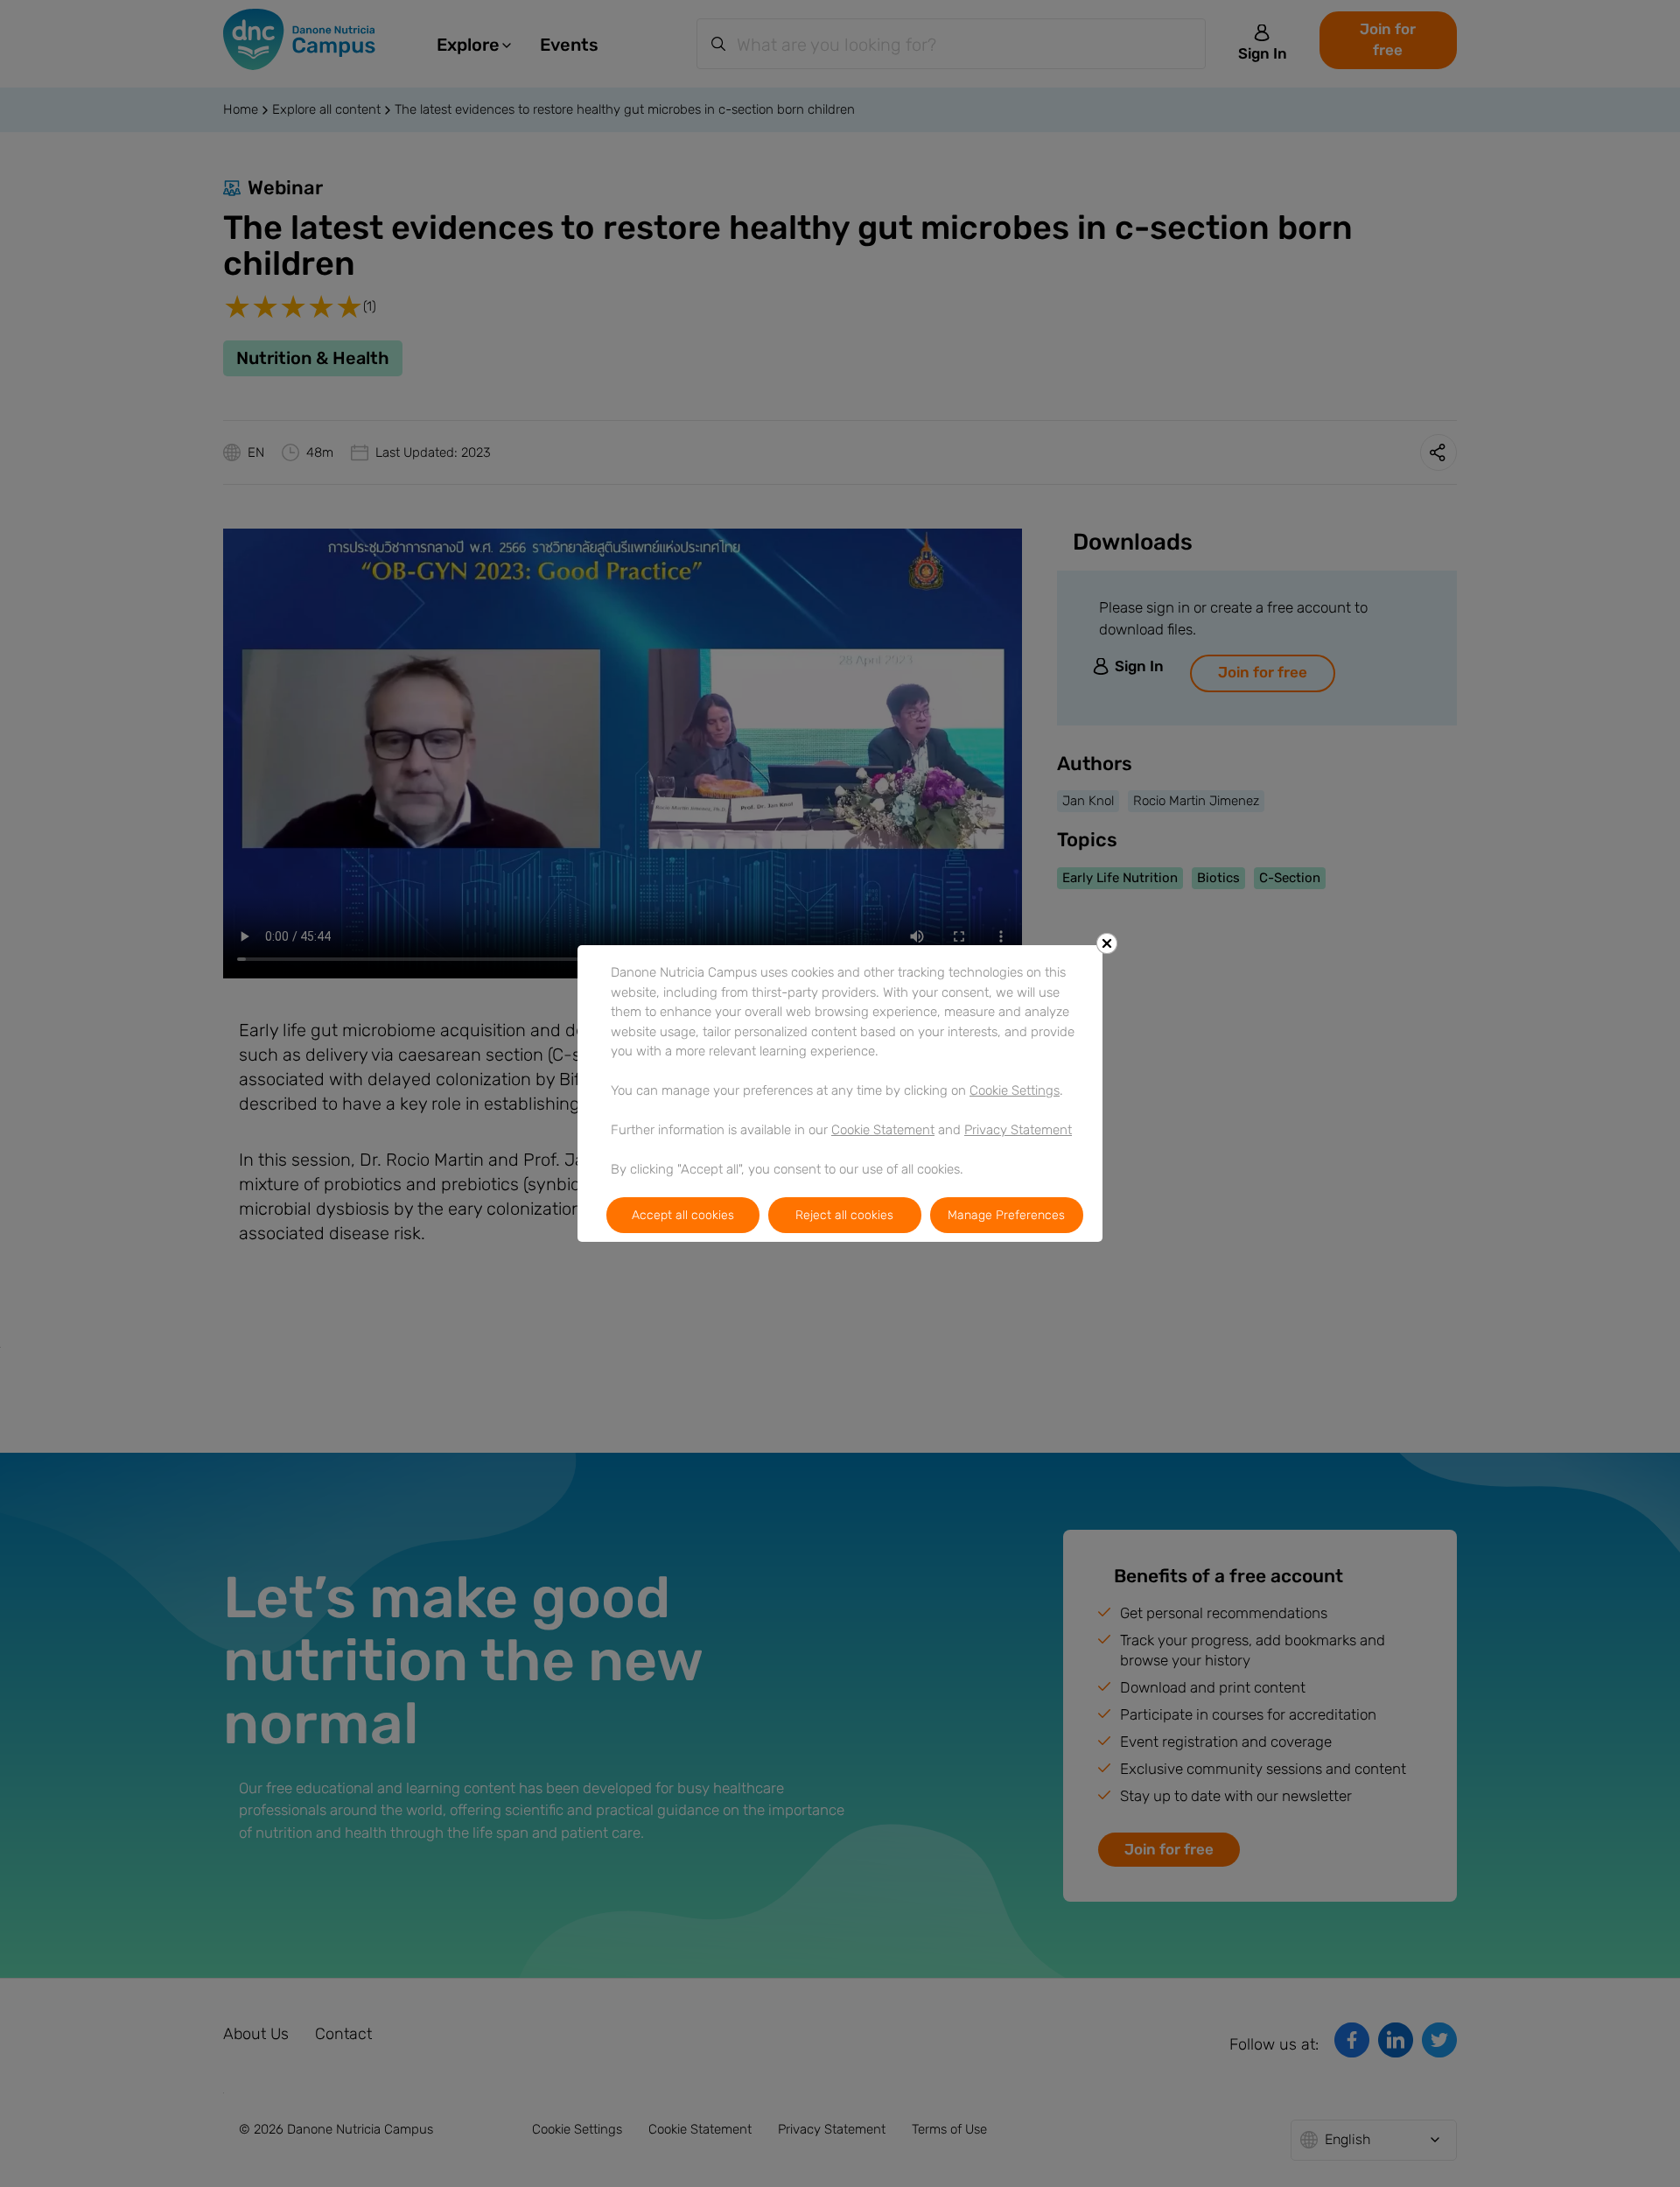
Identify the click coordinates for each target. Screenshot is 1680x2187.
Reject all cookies (844, 1215)
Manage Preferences (1006, 1215)
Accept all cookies (683, 1215)
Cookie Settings (1015, 1090)
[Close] (1107, 943)
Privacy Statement (1018, 1130)
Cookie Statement (883, 1130)
